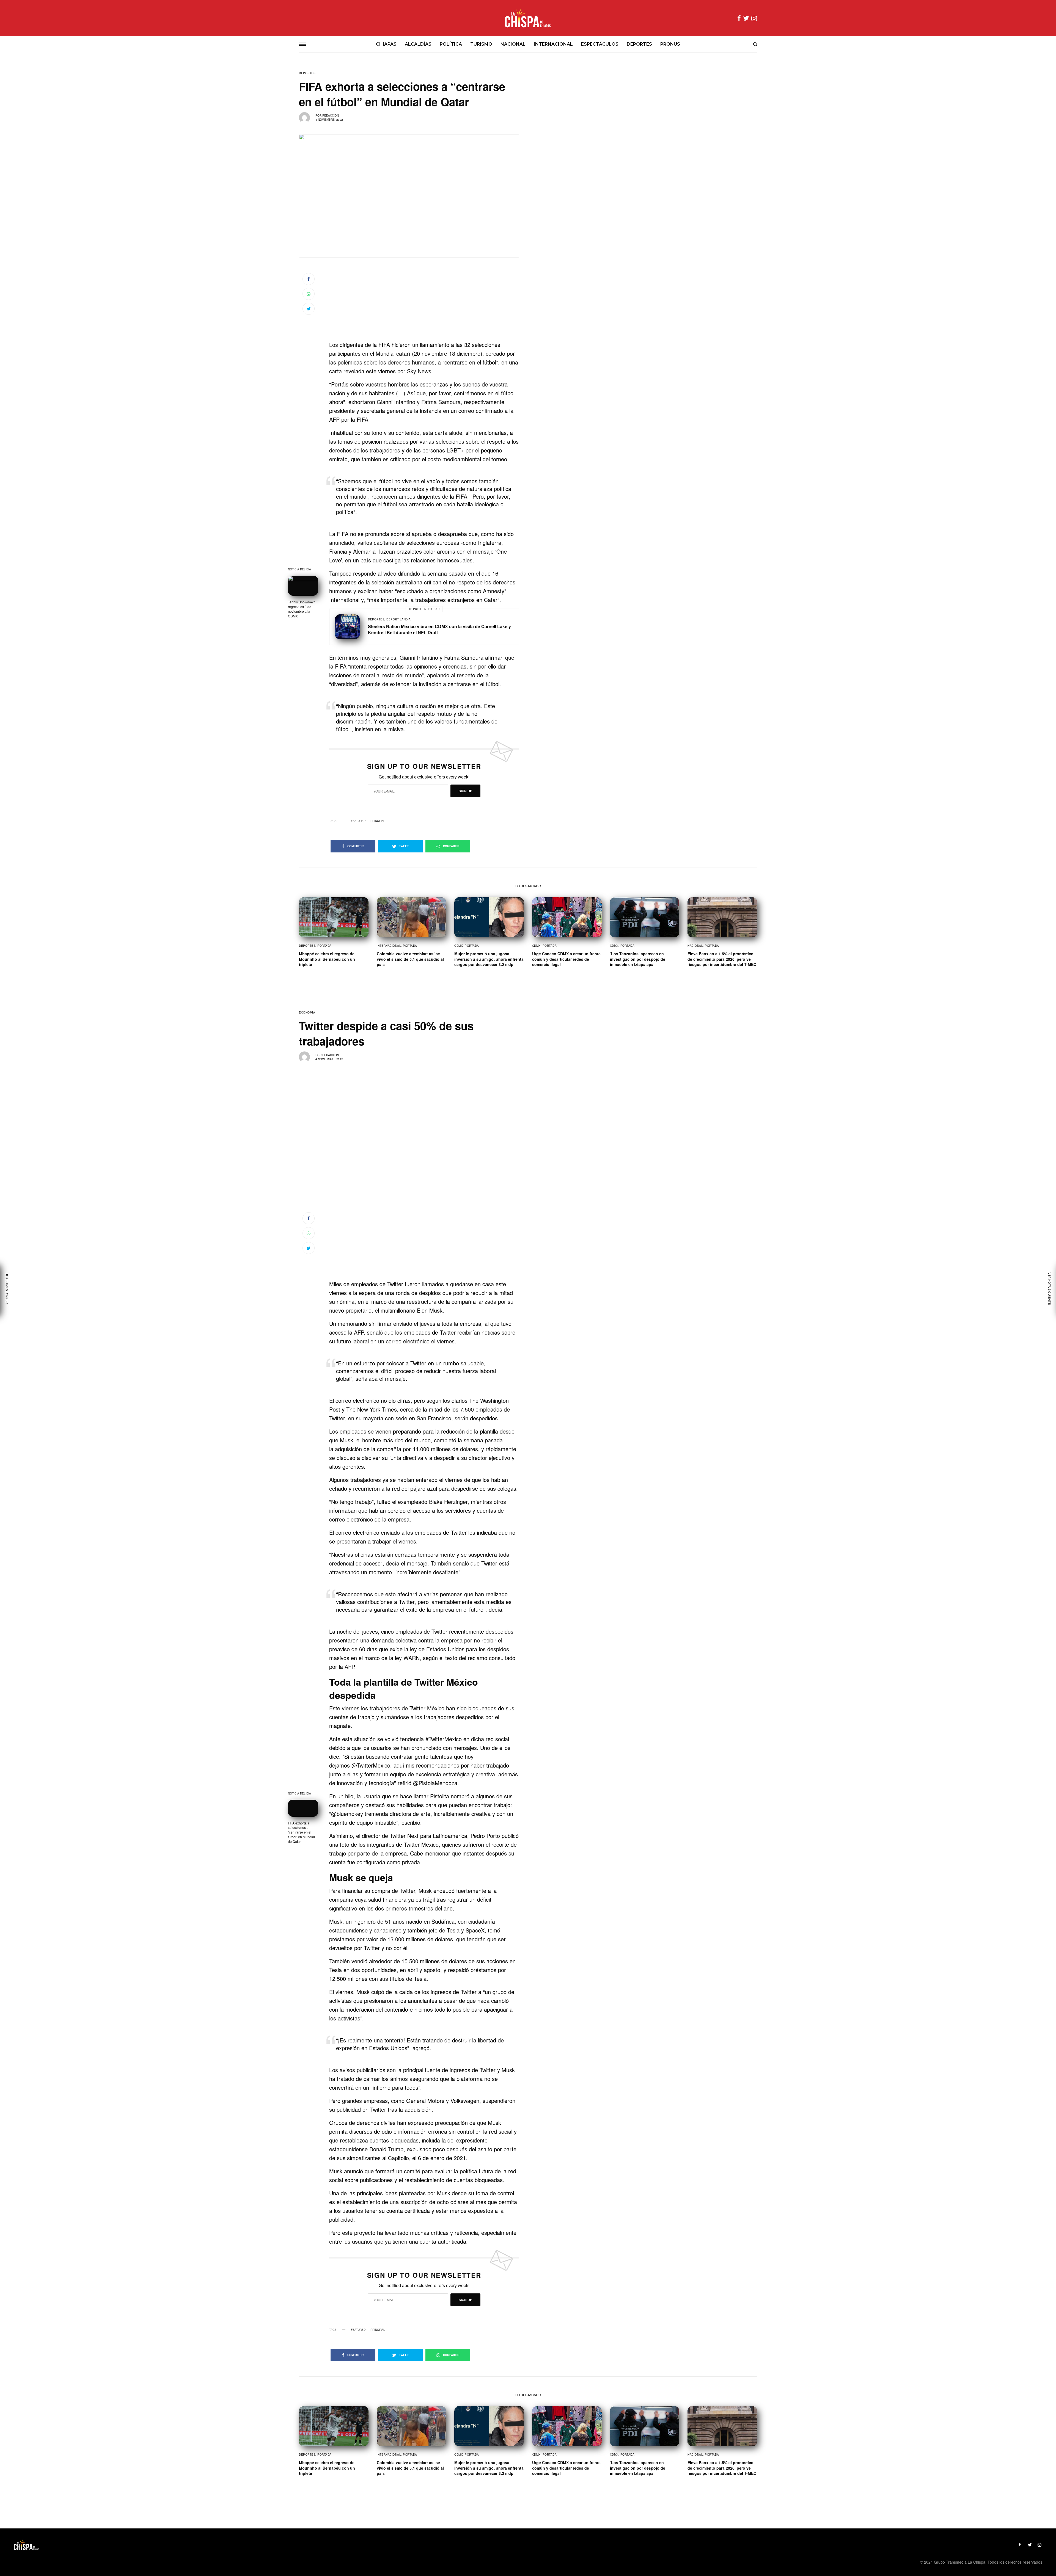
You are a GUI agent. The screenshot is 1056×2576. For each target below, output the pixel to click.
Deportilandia (399, 619)
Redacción (331, 115)
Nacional (695, 946)
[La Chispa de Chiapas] (528, 18)
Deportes (307, 73)
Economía (307, 1012)
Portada (324, 946)
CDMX (459, 946)
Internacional (389, 946)
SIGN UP (465, 791)
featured (358, 821)
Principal (378, 821)
